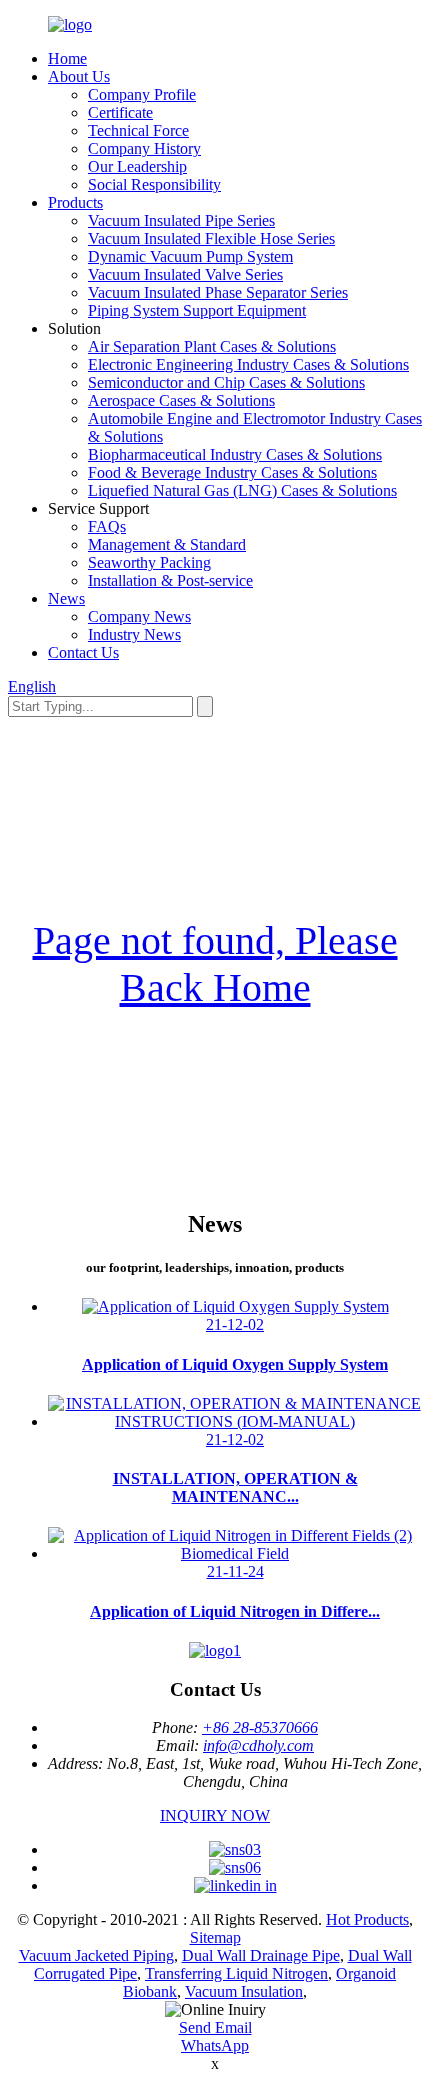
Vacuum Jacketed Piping (96, 1955)
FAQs (107, 526)
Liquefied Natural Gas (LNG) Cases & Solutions (242, 490)
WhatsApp (215, 2045)
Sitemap (215, 1937)
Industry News (134, 634)
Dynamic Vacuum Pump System (190, 256)
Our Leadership (137, 166)
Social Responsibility (154, 184)
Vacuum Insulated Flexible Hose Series (211, 238)
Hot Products (367, 1919)
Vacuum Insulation (244, 1991)
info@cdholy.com (258, 1745)
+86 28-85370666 (260, 1727)
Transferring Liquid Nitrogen (236, 1973)
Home (67, 58)
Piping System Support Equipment (197, 310)
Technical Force (138, 130)
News (66, 598)
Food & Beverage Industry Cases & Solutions (232, 472)
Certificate (120, 112)
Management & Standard (167, 544)
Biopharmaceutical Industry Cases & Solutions (235, 454)
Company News (139, 616)
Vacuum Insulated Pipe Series (181, 220)
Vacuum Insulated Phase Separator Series (218, 292)
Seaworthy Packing (149, 562)
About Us (79, 76)
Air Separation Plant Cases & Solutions (212, 346)
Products (75, 202)
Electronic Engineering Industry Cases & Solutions (248, 364)
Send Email (215, 2027)
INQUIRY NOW (215, 1815)
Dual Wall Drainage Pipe (261, 1955)
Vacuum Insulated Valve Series (185, 274)
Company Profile (142, 94)
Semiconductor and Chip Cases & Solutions (226, 382)
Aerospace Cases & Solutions (181, 400)
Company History (144, 148)
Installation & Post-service (170, 580)
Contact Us (83, 652)
